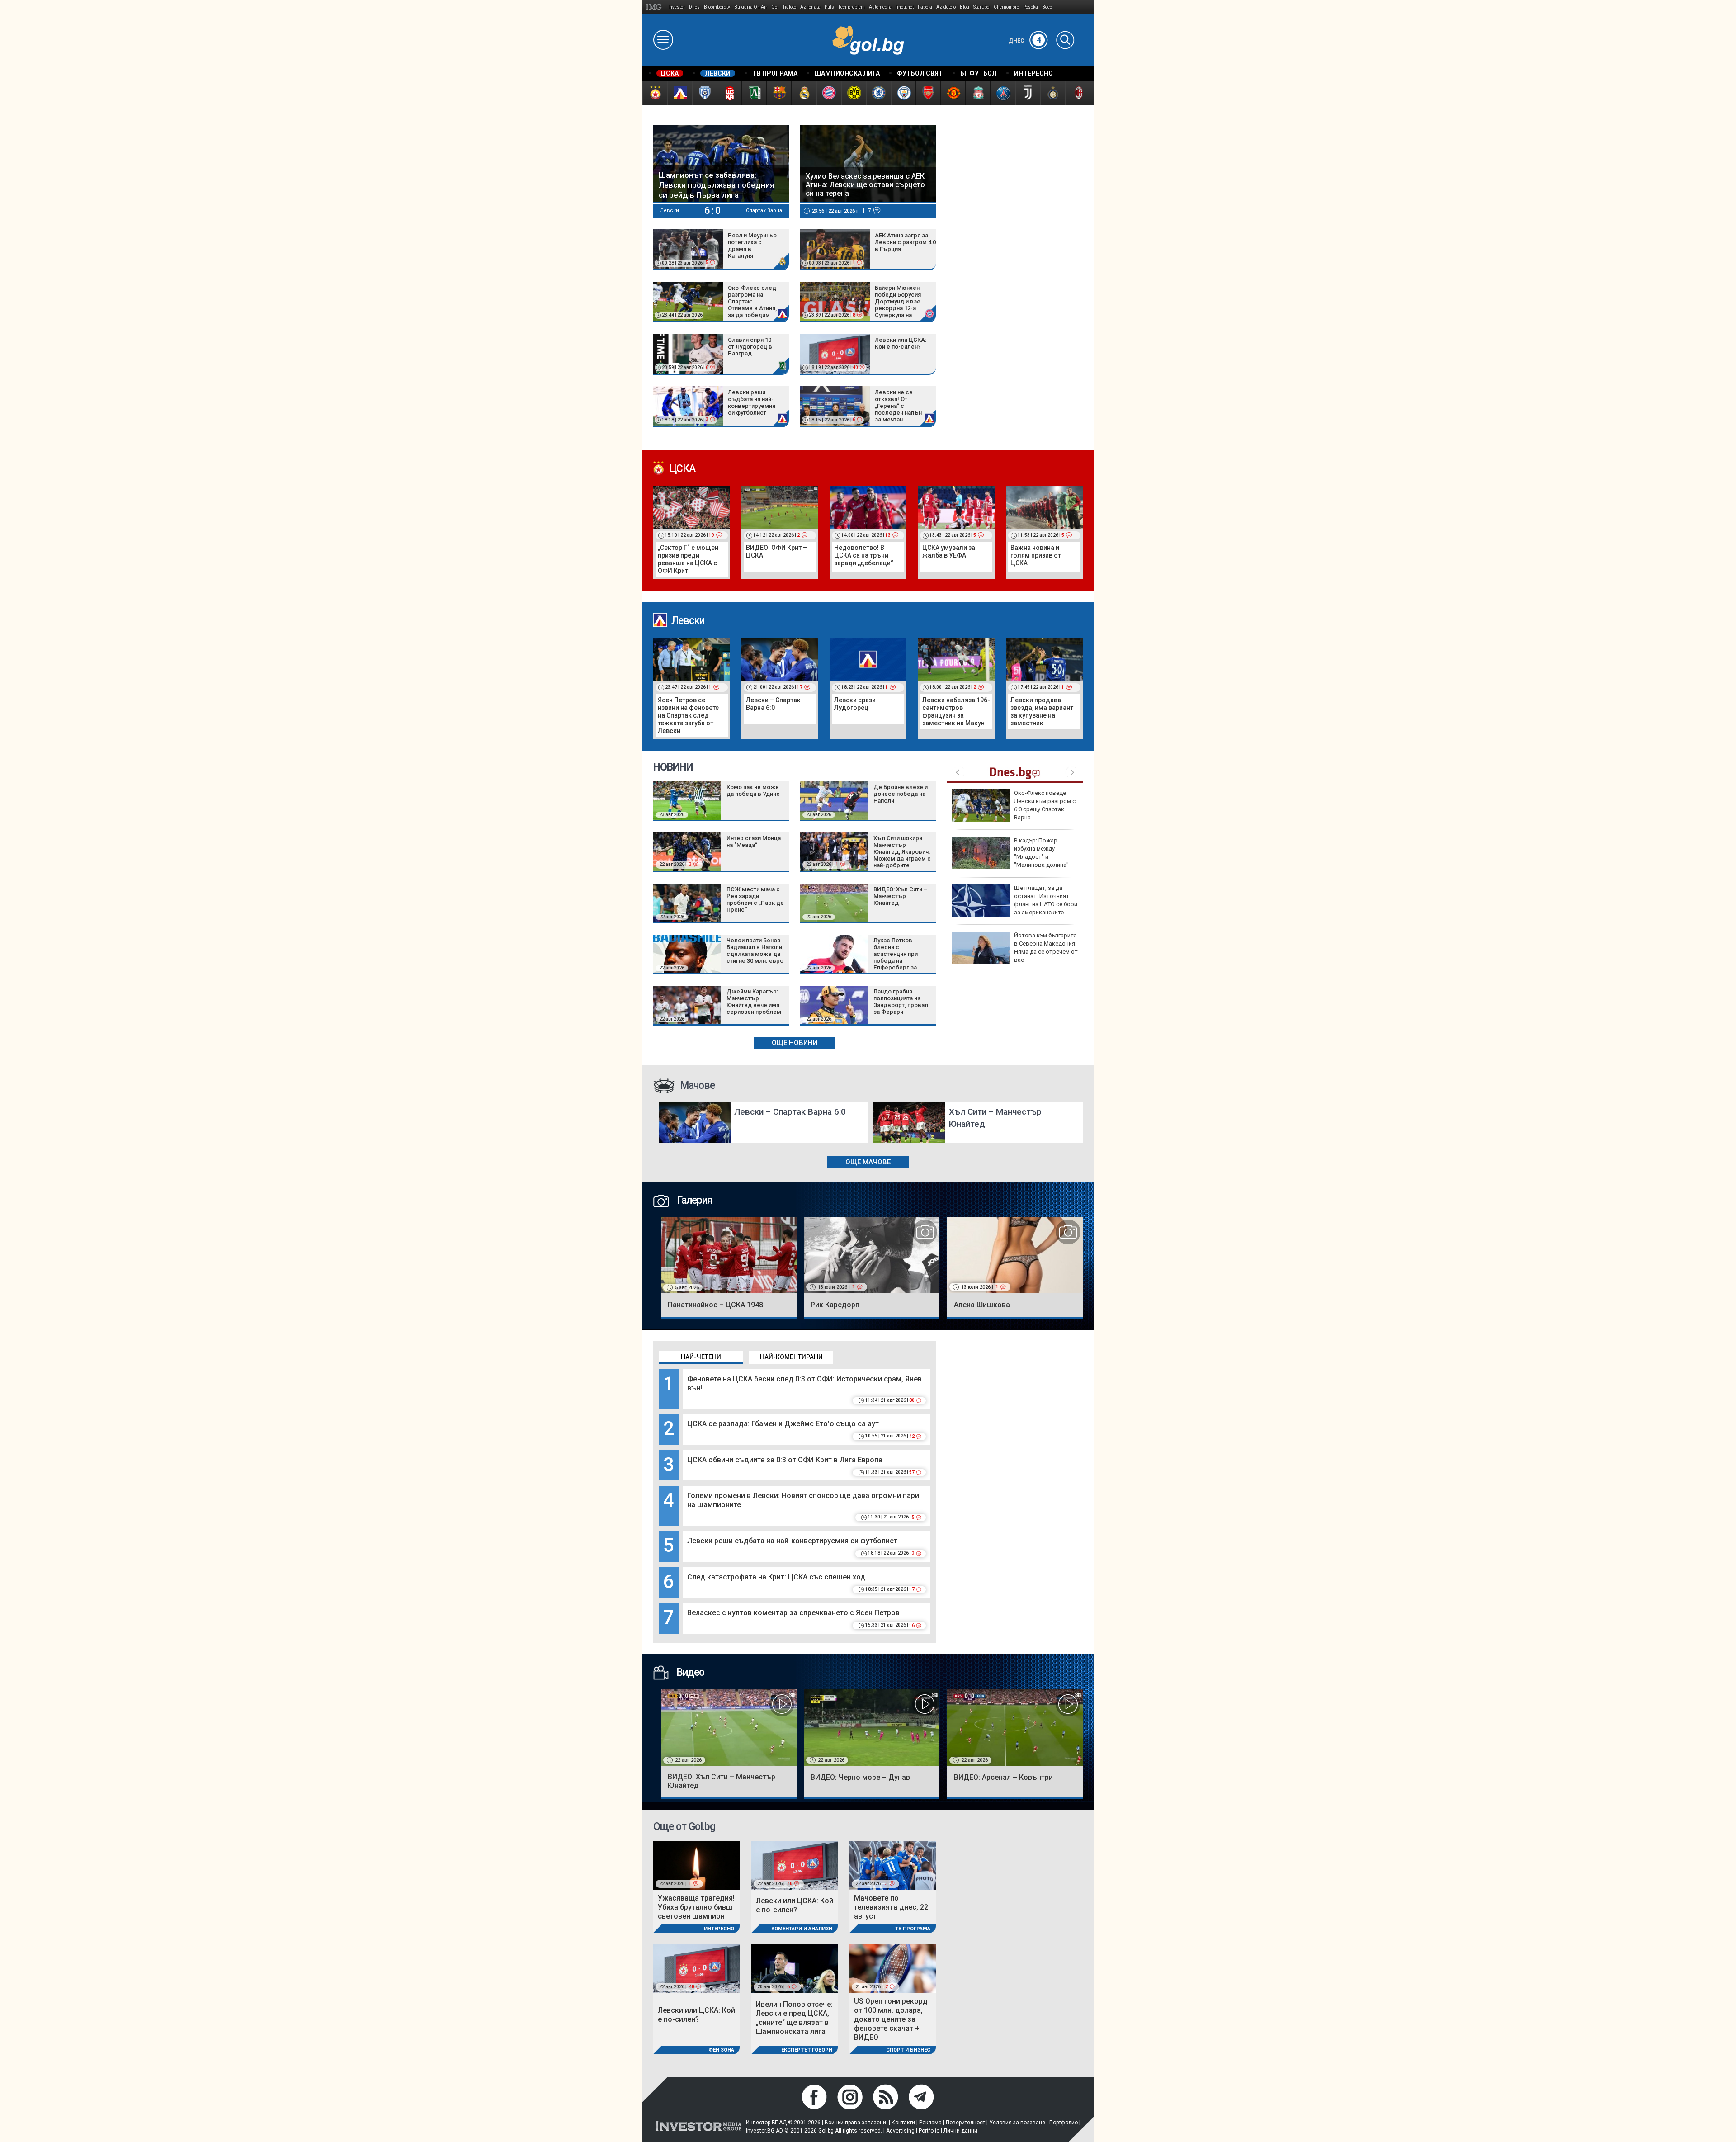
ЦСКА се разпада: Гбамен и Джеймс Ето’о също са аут (783, 1424)
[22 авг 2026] (687, 902)
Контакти (903, 2123)
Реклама (930, 2123)
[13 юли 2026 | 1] (872, 1255)
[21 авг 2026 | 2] (893, 1968)
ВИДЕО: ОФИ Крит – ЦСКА (776, 551)
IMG (655, 7)
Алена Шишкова (982, 1305)
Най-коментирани (791, 1357)
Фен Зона (721, 2050)
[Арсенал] (928, 93)
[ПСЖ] (1002, 93)
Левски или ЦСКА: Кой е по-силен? (901, 343)
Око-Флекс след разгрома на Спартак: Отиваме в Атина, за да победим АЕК (752, 302)
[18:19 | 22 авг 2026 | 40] (835, 353)
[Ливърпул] (978, 93)
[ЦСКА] (654, 93)
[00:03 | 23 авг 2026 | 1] (835, 248)
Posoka (1031, 7)
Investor (677, 7)
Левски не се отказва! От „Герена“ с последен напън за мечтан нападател (898, 407)
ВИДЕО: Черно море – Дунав (860, 1777)
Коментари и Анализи (802, 1929)
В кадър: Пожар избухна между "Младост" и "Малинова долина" (1041, 853)
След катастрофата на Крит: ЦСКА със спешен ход (776, 1577)
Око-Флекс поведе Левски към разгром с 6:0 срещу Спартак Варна (1045, 805)
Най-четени (701, 1357)
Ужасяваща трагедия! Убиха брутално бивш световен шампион (696, 1907)
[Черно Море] (704, 93)
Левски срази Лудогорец (855, 704)
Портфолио (1064, 2123)
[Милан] (1077, 93)
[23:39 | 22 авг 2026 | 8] (835, 301)
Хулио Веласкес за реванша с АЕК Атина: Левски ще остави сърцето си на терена (865, 185)
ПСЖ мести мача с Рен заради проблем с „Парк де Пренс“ (755, 899)
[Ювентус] (1027, 93)
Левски (688, 621)
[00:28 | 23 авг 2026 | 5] (688, 248)
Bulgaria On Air (751, 7)
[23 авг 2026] (687, 800)
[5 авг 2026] (729, 1255)
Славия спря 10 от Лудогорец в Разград (750, 347)
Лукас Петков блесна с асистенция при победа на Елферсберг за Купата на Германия (901, 957)
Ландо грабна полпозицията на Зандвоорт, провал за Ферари (901, 1002)
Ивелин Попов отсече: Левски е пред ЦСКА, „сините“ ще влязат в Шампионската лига (794, 2018)
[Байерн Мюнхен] (828, 93)
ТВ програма (913, 1929)
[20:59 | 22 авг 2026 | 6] (688, 353)
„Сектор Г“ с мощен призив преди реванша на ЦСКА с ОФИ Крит (688, 559)
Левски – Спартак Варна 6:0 (773, 704)
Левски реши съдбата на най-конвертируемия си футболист (752, 402)
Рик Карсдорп (835, 1305)
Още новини (795, 1043)
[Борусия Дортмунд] (853, 93)
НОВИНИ (673, 767)
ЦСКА (682, 469)
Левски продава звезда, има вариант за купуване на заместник (1042, 712)
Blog (965, 7)
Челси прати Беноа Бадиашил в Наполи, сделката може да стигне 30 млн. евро (755, 950)
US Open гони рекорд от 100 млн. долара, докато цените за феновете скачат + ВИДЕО (891, 2019)
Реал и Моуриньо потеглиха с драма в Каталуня (752, 246)
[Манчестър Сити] (903, 93)
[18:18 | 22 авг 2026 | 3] (688, 405)
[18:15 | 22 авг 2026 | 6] (835, 405)
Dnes (694, 7)
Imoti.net (905, 7)
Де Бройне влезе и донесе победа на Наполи (901, 794)
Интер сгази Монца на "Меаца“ (754, 842)
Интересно (719, 1929)
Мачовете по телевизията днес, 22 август (891, 1907)
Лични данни (960, 2131)
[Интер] (1052, 93)
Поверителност (965, 2123)
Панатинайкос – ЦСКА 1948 (715, 1305)
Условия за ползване (1017, 2123)
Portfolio (929, 2131)
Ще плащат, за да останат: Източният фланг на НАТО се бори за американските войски (1014, 904)
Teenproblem (851, 7)
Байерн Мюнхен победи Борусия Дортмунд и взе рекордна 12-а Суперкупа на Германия (898, 302)
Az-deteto (946, 7)
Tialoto (789, 7)
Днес (1025, 41)
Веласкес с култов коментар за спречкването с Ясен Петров (793, 1613)
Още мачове (868, 1162)
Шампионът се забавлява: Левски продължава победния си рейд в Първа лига (717, 185)
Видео (689, 1672)
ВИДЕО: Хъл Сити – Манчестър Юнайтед (901, 896)
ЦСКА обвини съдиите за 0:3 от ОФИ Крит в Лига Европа (785, 1460)
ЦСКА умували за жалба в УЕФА (949, 551)
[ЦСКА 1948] (729, 93)
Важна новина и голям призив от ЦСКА (1036, 555)
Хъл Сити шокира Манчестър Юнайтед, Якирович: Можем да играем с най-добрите (902, 852)
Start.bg (981, 7)
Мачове (697, 1085)
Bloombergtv (717, 7)
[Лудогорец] (754, 93)
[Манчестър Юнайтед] (953, 93)
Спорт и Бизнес (908, 2050)
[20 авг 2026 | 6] (795, 1968)
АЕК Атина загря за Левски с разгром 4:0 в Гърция (905, 242)
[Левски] (679, 93)
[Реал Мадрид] (804, 93)
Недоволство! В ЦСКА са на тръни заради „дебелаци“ (864, 555)
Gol (775, 7)
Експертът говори (807, 2050)
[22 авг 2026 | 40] (795, 1865)
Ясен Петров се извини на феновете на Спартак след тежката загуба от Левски (688, 715)
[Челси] (878, 93)
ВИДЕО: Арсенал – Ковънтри (1003, 1777)
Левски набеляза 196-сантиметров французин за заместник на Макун (956, 712)
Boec (1047, 7)
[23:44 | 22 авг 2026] (688, 301)
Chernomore (1006, 7)
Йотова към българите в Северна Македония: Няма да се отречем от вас (1046, 948)
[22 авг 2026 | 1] (834, 851)
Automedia (880, 7)
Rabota (925, 7)
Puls (829, 7)
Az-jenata (810, 7)
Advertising (900, 2131)
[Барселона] (779, 93)
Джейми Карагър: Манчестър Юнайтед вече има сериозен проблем (754, 1002)
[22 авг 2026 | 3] (687, 851)
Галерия (693, 1200)
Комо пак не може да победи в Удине (753, 790)
